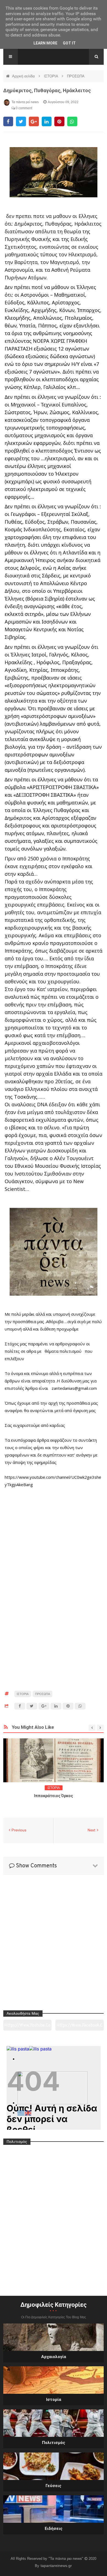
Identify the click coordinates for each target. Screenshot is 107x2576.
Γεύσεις (54, 2486)
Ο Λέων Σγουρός (54, 1796)
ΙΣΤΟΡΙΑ (51, 76)
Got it (69, 43)
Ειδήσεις (54, 2529)
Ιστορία (54, 2400)
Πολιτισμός (54, 2443)
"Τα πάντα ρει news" (66, 2558)
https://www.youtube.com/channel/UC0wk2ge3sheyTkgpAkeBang (27, 2027)
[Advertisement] (54, 1512)
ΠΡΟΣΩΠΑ (76, 76)
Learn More (45, 43)
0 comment (23, 108)
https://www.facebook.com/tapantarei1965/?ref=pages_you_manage (80, 2027)
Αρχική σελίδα (24, 76)
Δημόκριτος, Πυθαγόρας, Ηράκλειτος (47, 90)
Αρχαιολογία (54, 2357)
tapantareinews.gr (56, 2566)
